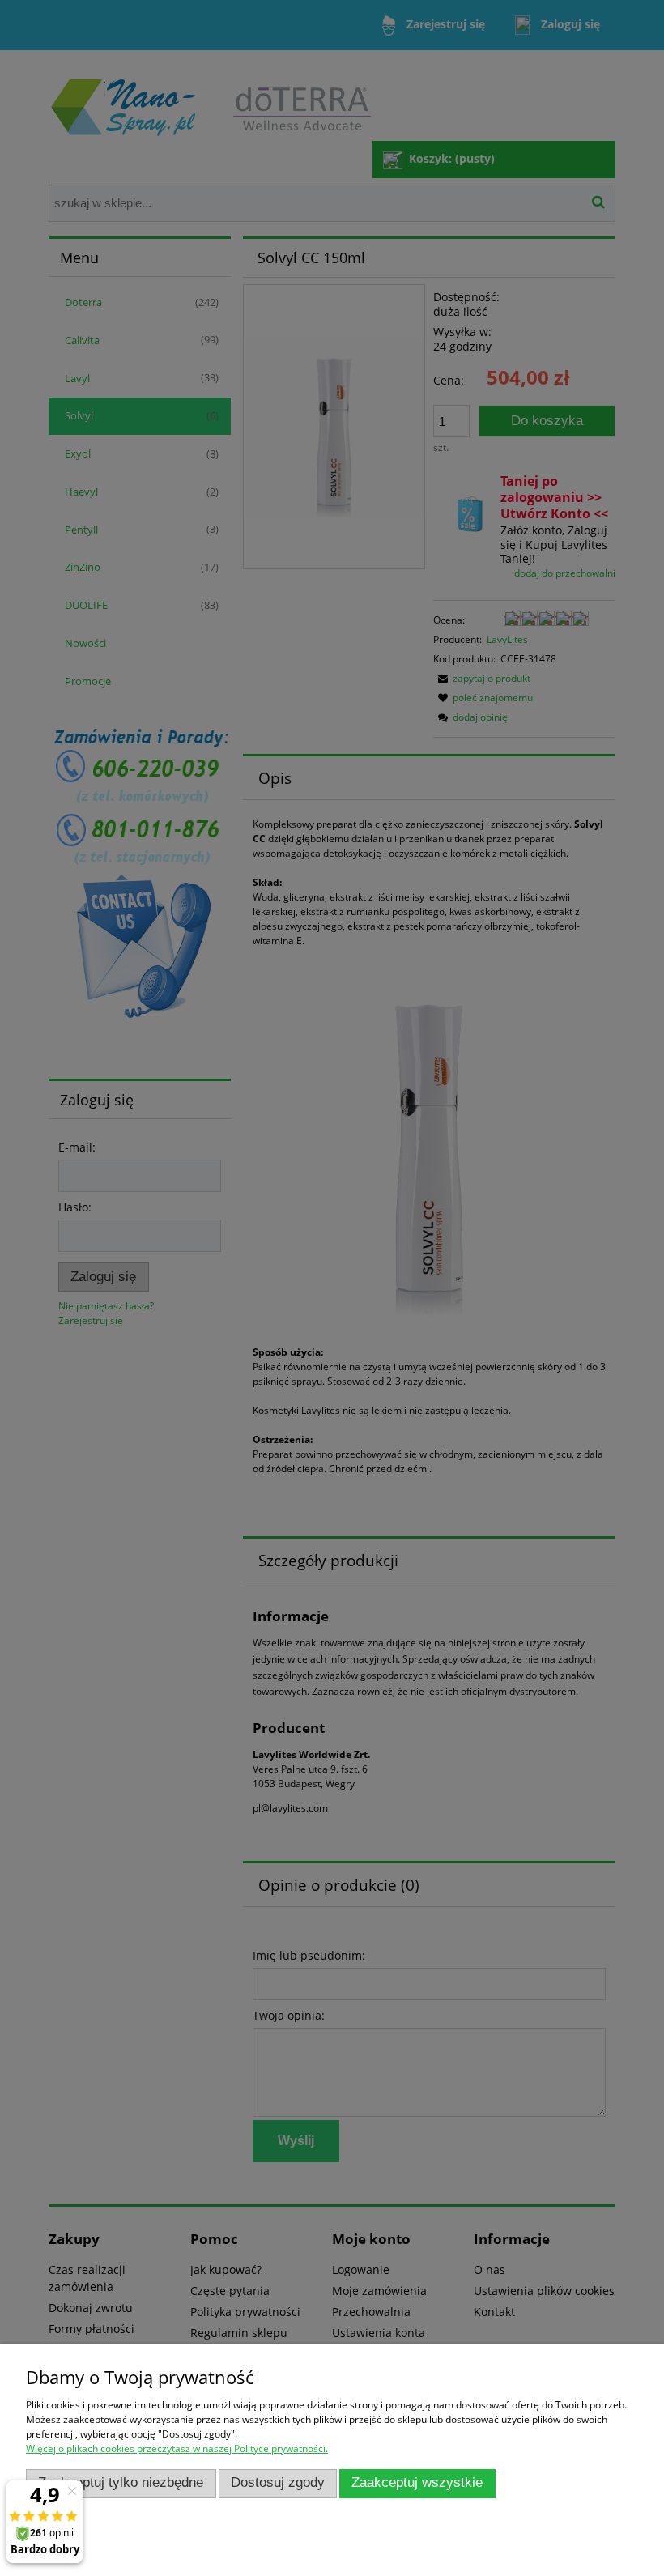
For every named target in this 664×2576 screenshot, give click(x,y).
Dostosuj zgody (278, 2482)
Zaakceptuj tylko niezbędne (121, 2482)
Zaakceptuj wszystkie (417, 2482)
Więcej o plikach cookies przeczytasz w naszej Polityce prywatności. (177, 2448)
